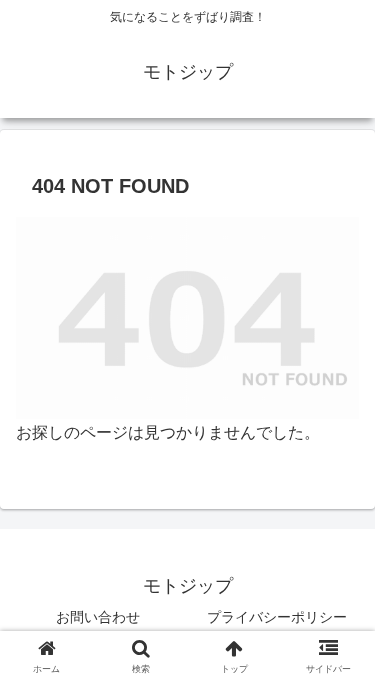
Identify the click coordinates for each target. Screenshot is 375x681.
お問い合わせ (98, 617)
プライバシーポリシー (277, 617)
